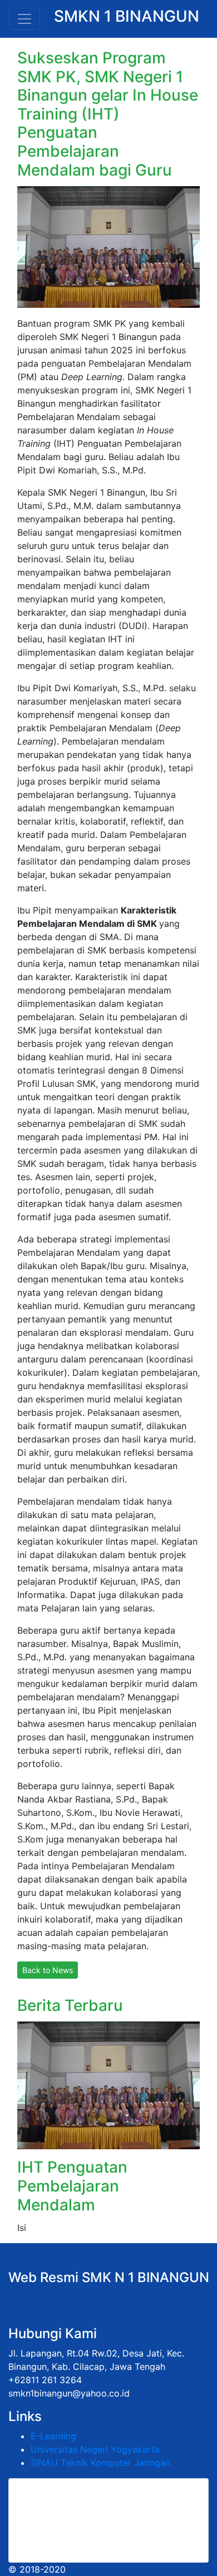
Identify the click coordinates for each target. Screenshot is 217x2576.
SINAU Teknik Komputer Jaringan (100, 2463)
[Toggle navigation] (24, 19)
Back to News (48, 1970)
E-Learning (53, 2436)
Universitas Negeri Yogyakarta (95, 2449)
